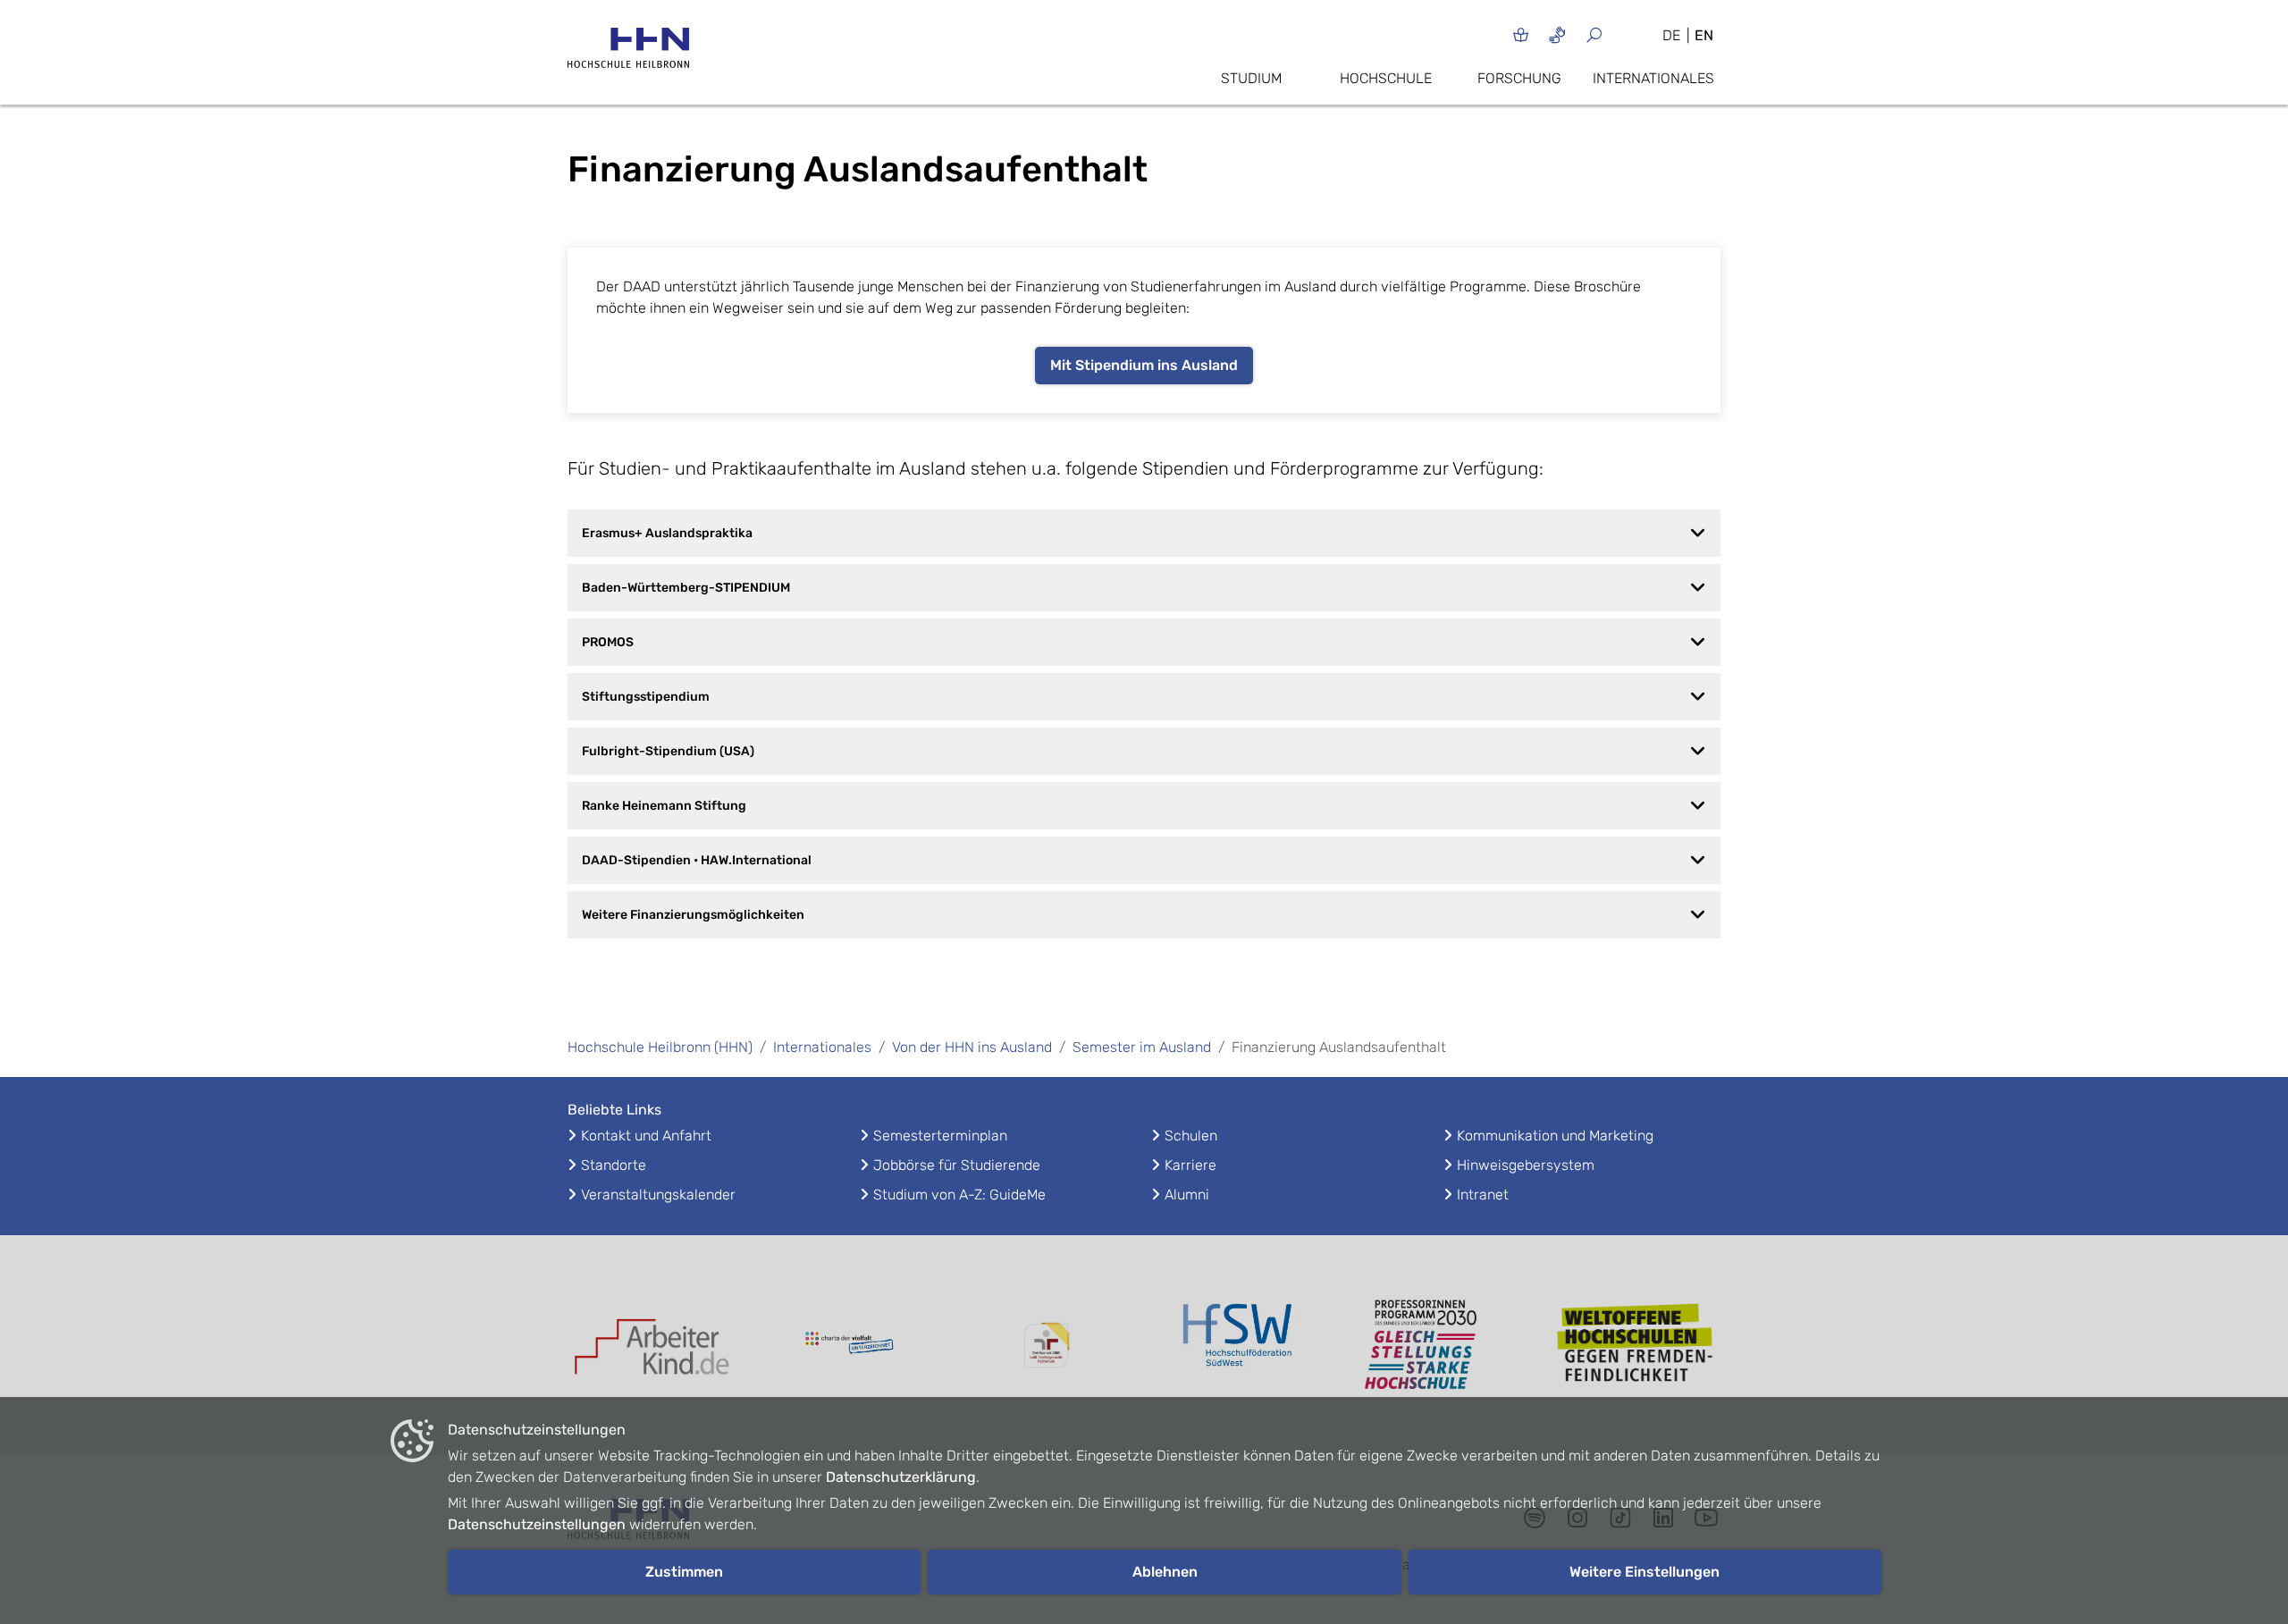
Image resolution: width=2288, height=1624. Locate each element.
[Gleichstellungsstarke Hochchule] (1439, 1345)
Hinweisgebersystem (1526, 1165)
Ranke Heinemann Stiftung (664, 806)
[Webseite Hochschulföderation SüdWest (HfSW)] (1242, 1345)
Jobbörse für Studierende (957, 1165)
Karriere (1190, 1165)
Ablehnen (1165, 1572)
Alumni (1187, 1195)
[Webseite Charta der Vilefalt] (849, 1345)
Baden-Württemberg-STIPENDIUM (686, 588)
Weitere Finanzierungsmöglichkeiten (693, 915)
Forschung (1519, 78)
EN (1704, 35)
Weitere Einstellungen (1644, 1572)
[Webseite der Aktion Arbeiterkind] (652, 1345)
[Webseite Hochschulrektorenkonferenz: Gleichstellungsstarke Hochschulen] (1636, 1346)
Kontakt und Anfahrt (646, 1136)
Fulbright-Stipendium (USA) (668, 751)
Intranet (1483, 1195)
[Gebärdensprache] (1557, 34)
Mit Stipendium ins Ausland (1144, 365)
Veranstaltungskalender (658, 1195)
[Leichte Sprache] (1521, 34)
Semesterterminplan (940, 1136)
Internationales (1653, 78)
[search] (1615, 34)
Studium (1251, 78)
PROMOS (608, 642)
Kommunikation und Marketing (1555, 1136)
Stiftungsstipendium (646, 697)
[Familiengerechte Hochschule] (1046, 1346)
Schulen (1191, 1136)
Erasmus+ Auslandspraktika (667, 533)
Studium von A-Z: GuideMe (959, 1195)
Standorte (614, 1165)
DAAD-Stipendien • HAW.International (697, 860)
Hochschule (1386, 78)
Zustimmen (684, 1572)
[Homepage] (628, 53)
